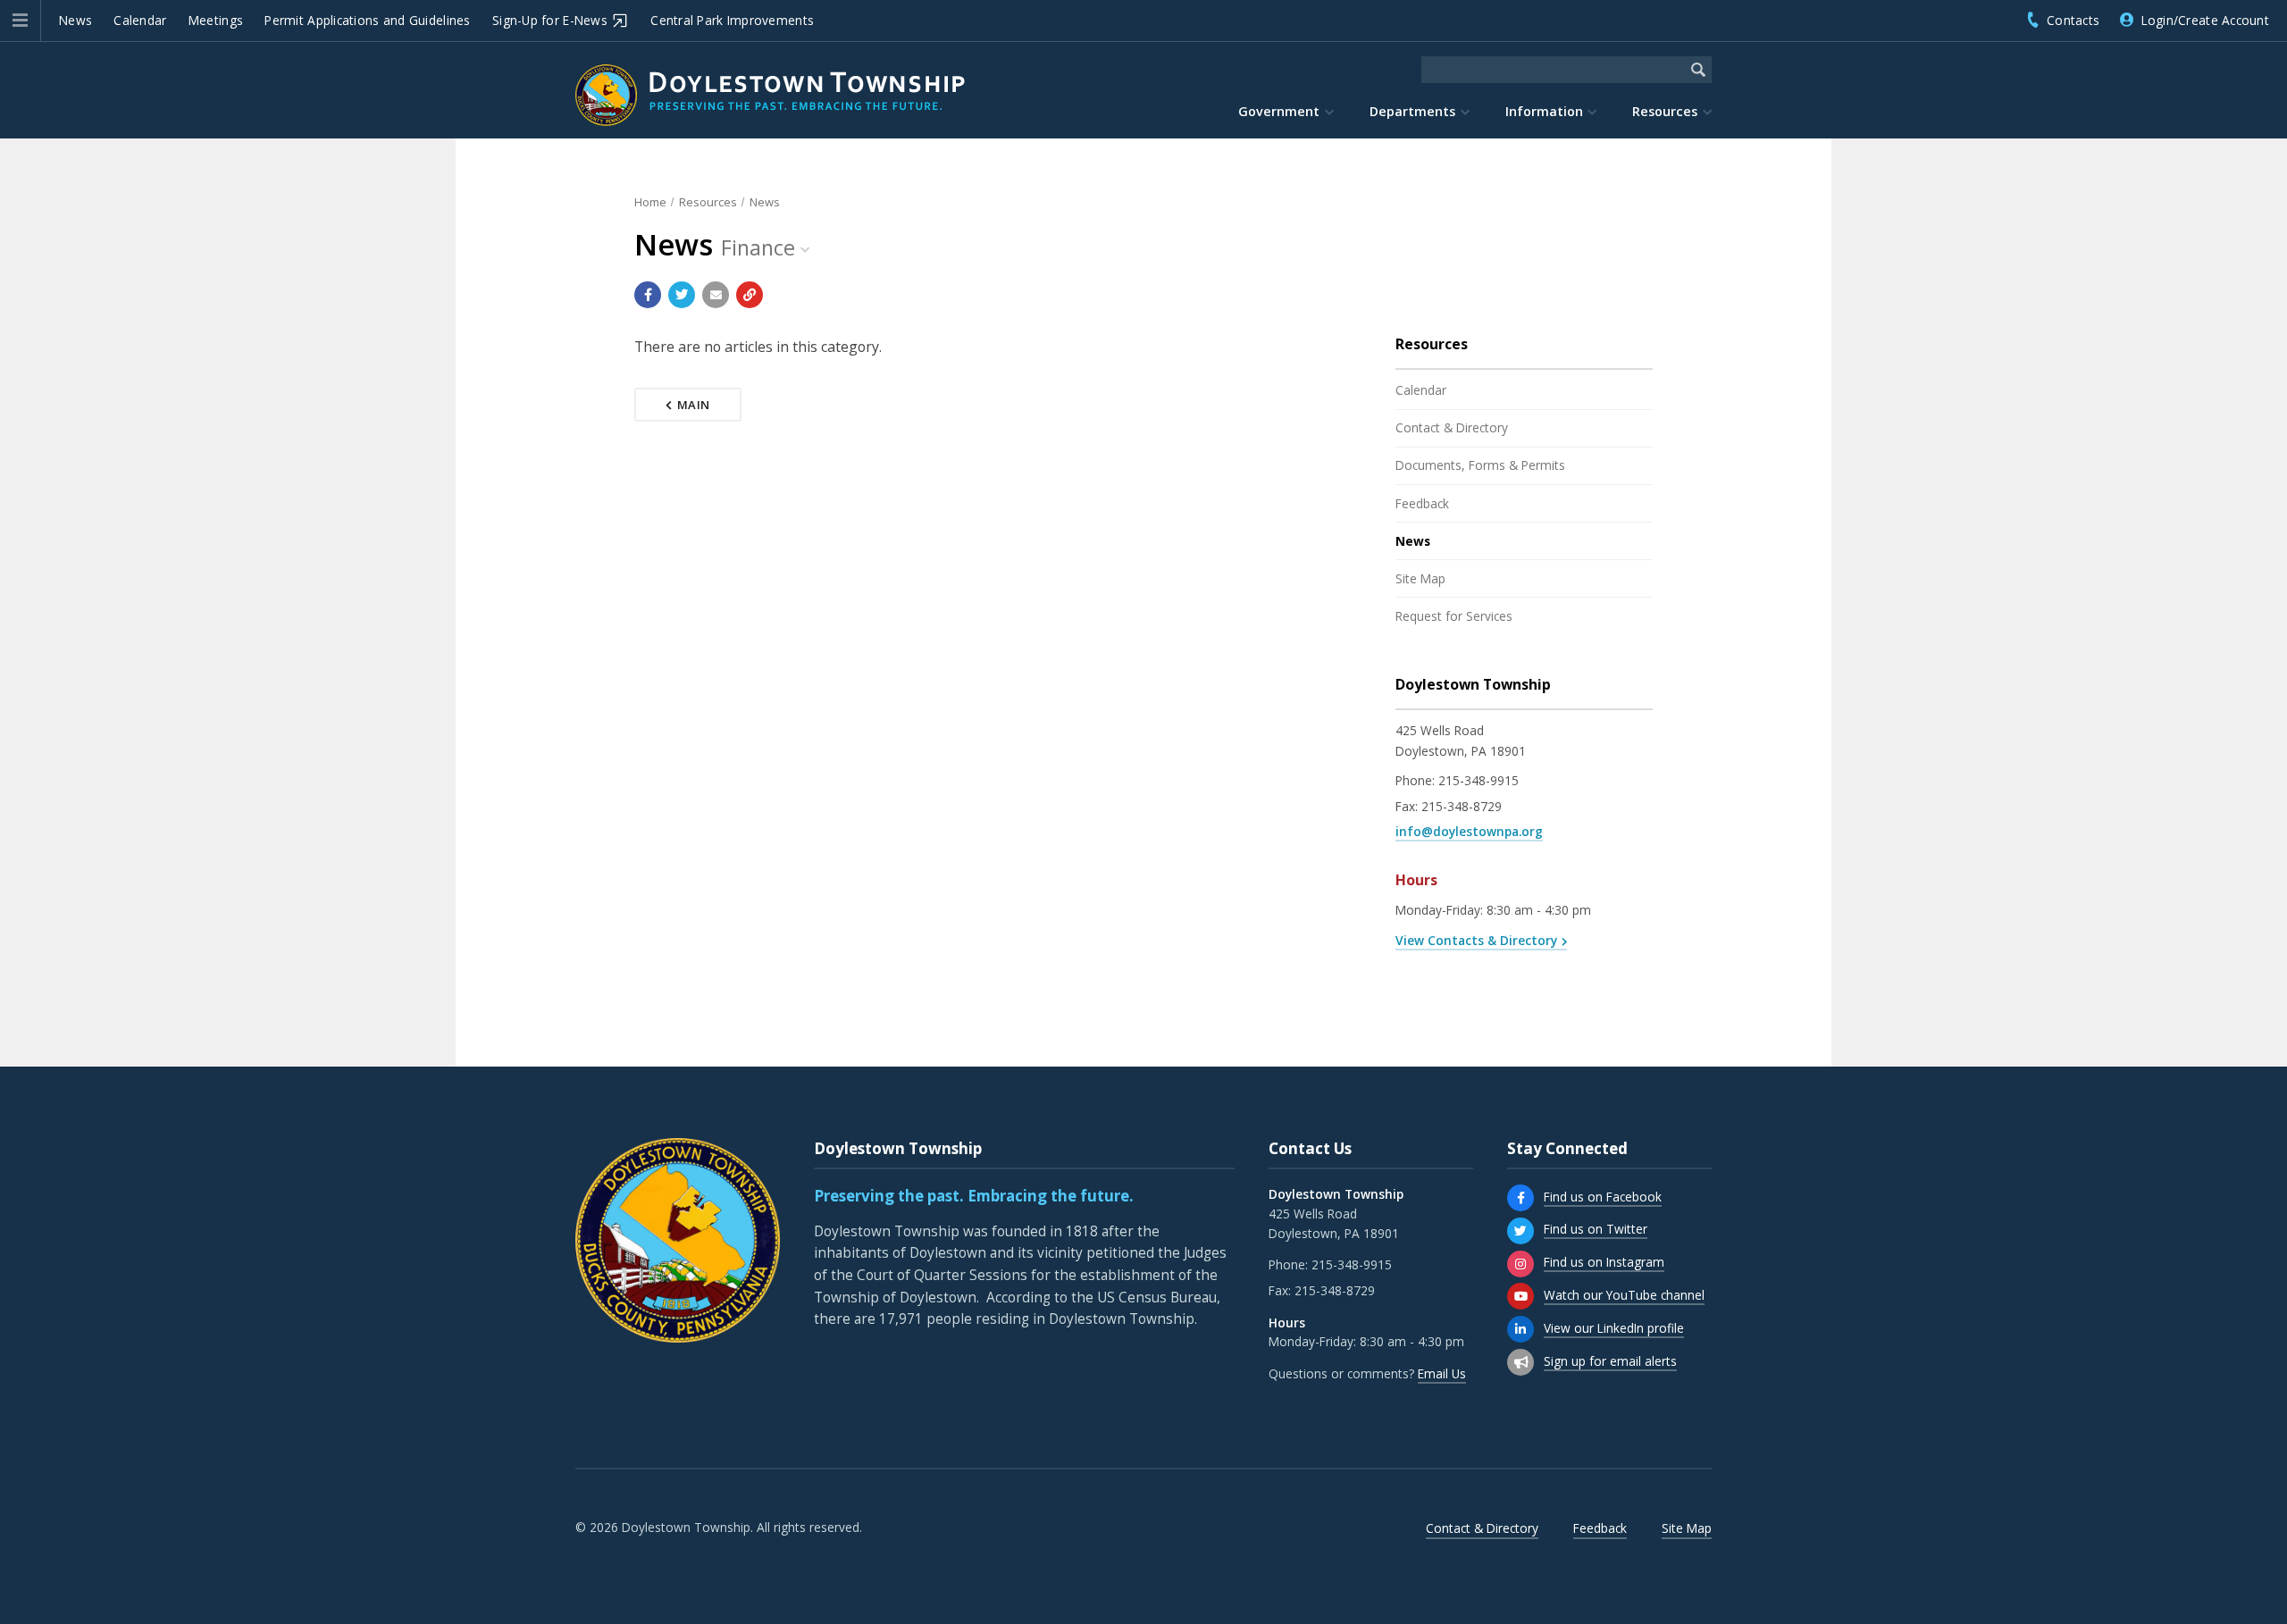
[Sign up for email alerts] (1520, 1362)
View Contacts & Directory (1476, 940)
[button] (20, 21)
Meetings (216, 20)
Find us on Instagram (1604, 1262)
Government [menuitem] (1279, 111)
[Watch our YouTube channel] (1520, 1296)
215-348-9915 (1479, 780)
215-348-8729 (1462, 806)
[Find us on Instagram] (1520, 1264)
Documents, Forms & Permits (1480, 465)
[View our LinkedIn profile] (1520, 1329)
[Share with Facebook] (648, 295)
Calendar (140, 20)
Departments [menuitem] (1412, 111)
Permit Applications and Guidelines (367, 20)
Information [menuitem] (1544, 111)
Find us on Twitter (1596, 1229)
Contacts (2073, 20)
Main (694, 405)
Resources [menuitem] (1665, 111)
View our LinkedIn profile (1614, 1328)
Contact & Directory (1452, 427)
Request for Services (1454, 616)
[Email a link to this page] (716, 295)
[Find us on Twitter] (1520, 1231)
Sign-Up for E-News (550, 20)
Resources (708, 202)
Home (650, 202)
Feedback (1422, 503)
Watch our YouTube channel (1624, 1295)
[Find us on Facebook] (1520, 1198)
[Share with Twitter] (682, 295)
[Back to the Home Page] (770, 95)
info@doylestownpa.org (1469, 831)
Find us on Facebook (1603, 1197)
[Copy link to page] (750, 295)
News (75, 20)
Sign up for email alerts (1610, 1361)
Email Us (1442, 1373)
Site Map (1420, 578)
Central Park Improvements (732, 20)
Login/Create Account (2205, 20)
